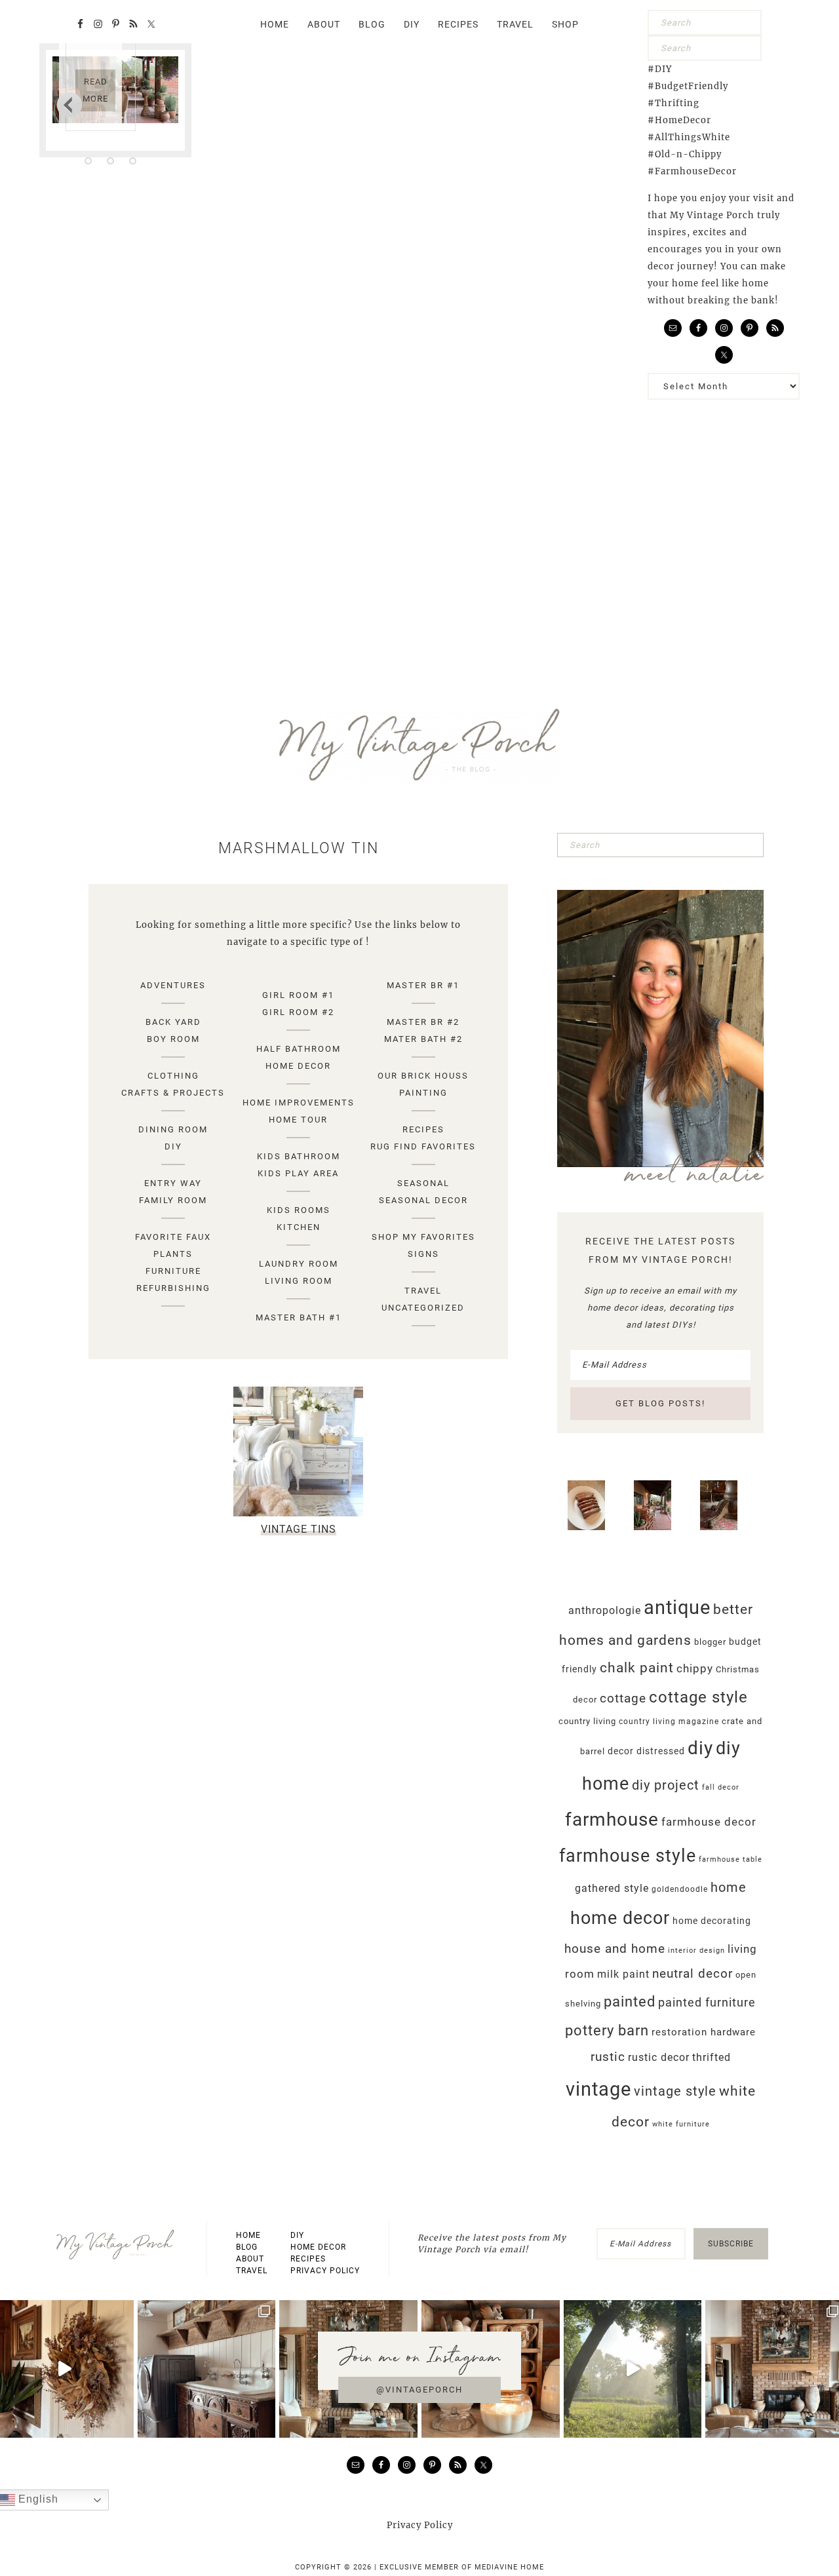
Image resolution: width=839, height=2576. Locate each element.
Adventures (173, 985)
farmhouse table (731, 1859)
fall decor (721, 1787)
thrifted (712, 2057)
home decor (620, 1918)
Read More (95, 90)
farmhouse (612, 1819)
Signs (423, 1254)
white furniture (681, 2124)
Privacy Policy (325, 2271)
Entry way (173, 1183)
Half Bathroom (299, 1049)
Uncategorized (423, 1308)
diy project (666, 1785)
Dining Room (173, 1129)
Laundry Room (299, 1264)
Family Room (173, 1200)
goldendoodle (680, 1889)
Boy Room (173, 1039)
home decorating (712, 1921)
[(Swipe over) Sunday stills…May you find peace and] (207, 2369)
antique (677, 1607)
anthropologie (605, 1610)
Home (248, 2235)
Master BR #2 (423, 1022)
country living (587, 1721)
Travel (423, 1291)
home (729, 1887)
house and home (615, 1949)
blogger (710, 1642)
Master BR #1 (423, 985)
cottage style (698, 1697)
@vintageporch (419, 2390)
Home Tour (298, 1120)
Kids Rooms (299, 1210)
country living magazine (669, 1721)
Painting (423, 1093)
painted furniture (707, 2003)
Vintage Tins (299, 1529)
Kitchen (299, 1227)
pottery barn (607, 2030)
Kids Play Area (298, 1173)
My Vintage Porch (419, 745)
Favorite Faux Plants (173, 1245)
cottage (623, 1698)
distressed (661, 1751)
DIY (173, 1146)
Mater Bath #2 (423, 1039)
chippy (695, 1669)
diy (700, 1748)
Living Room (299, 1281)
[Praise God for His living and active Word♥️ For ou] (633, 2369)
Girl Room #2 (298, 1012)
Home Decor (298, 1066)
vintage (598, 2089)
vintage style (675, 2091)
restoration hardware (704, 2032)
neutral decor (693, 1973)
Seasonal (423, 1183)
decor (621, 1751)
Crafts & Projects (173, 1093)
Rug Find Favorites (423, 1146)
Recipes (423, 1129)
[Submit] (749, 23)
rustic (608, 2057)
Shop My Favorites (423, 1237)
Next (69, 104)
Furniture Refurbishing (173, 1279)
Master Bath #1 (299, 1317)
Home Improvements (299, 1103)
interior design (696, 1951)
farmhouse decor (709, 1822)
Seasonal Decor (423, 1200)
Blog (247, 2247)
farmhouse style (628, 1856)
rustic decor (659, 2057)
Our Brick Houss (423, 1076)
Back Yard (173, 1022)
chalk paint (637, 1668)
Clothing (173, 1076)
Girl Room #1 (298, 995)
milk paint (623, 1974)
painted (630, 2001)
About (250, 2259)
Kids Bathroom (299, 1156)
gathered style (612, 1888)
